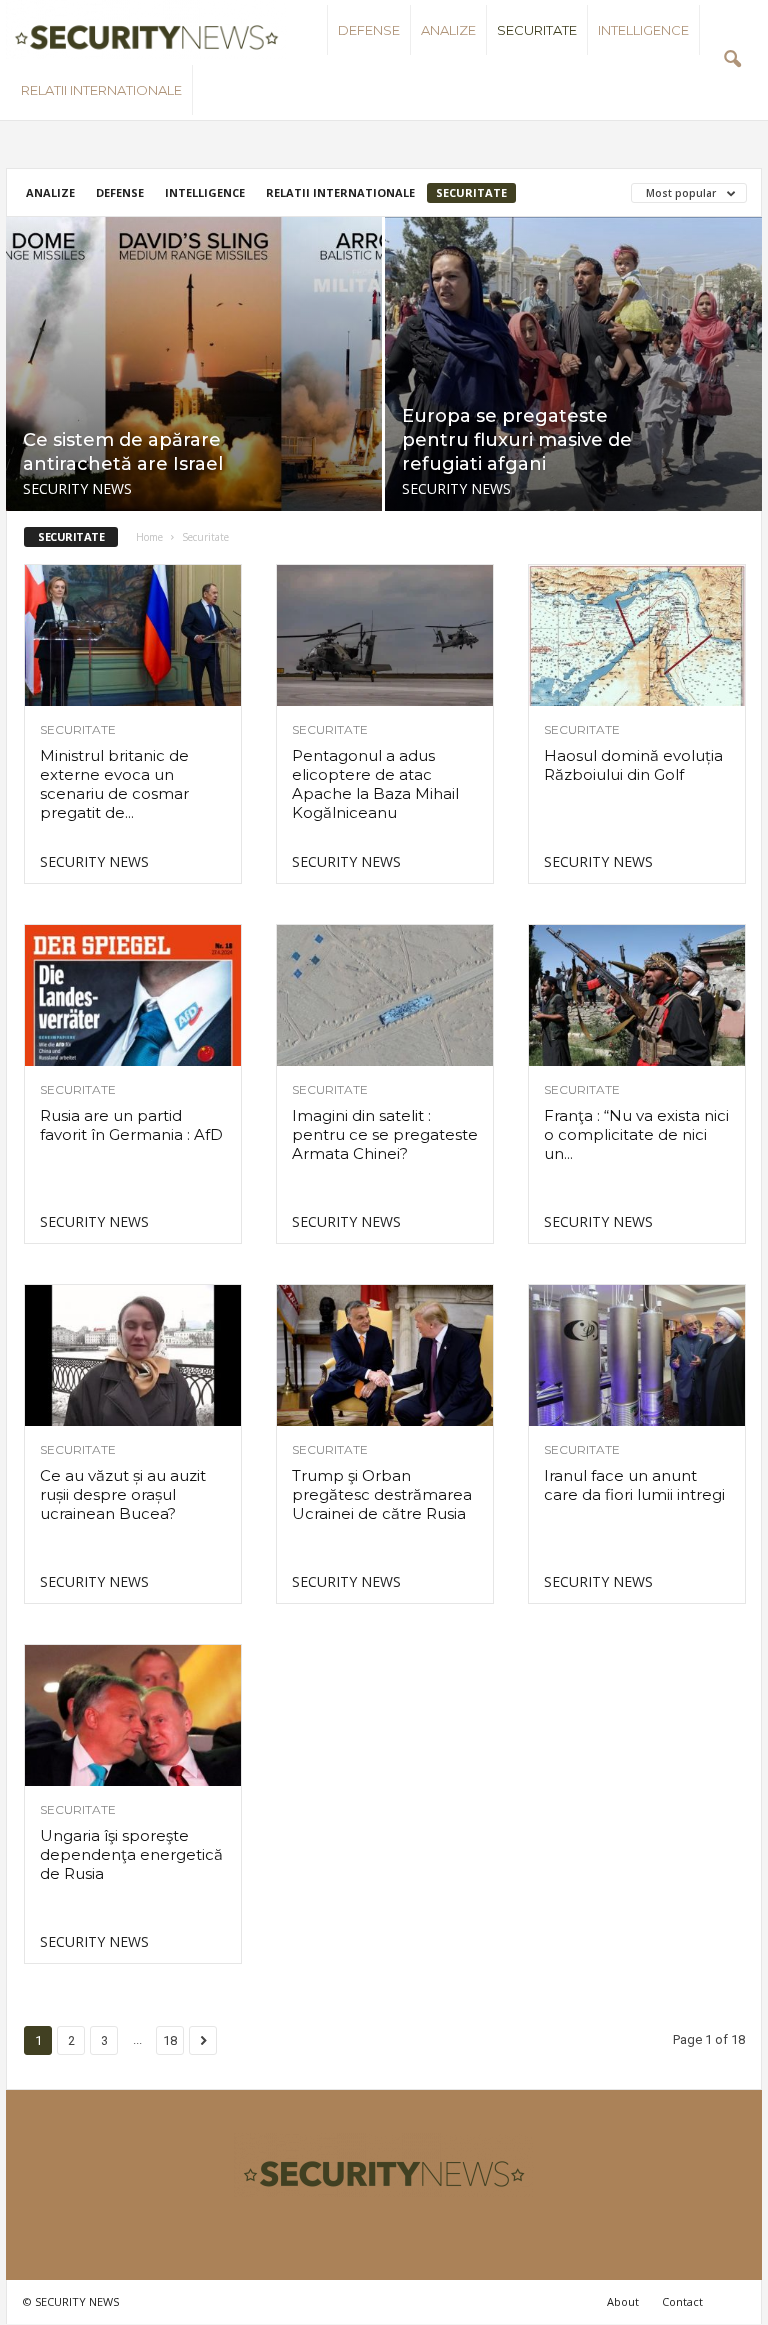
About (623, 2301)
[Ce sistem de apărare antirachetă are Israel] (194, 364)
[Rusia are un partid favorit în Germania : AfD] (133, 995)
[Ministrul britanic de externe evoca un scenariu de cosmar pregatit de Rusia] (133, 635)
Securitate (537, 30)
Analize (448, 30)
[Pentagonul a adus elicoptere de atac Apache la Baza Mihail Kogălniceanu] (385, 635)
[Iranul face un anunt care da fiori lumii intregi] (637, 1355)
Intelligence (643, 30)
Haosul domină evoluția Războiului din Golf (633, 765)
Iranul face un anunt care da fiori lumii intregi (634, 1485)
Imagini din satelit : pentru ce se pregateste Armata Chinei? (385, 1134)
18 (170, 2040)
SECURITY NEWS (77, 488)
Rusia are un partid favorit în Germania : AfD (131, 1125)
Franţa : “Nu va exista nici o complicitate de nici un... (636, 1134)
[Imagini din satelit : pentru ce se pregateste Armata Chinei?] (385, 995)
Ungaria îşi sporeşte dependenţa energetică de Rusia (131, 1854)
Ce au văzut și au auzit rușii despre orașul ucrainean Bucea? (123, 1494)
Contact (682, 2301)
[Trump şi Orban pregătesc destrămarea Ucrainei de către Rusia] (385, 1355)
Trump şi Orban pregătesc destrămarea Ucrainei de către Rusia (382, 1494)
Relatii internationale (101, 90)
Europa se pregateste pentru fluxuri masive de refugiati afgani (517, 440)
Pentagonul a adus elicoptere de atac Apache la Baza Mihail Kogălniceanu (375, 784)
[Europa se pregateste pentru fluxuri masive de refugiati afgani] (573, 364)
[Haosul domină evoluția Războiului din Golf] (637, 635)
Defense (369, 30)
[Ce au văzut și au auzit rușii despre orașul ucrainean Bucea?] (133, 1355)
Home (149, 537)
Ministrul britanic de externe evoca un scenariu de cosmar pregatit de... (114, 784)
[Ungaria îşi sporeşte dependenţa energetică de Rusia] (133, 1715)
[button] (732, 60)
